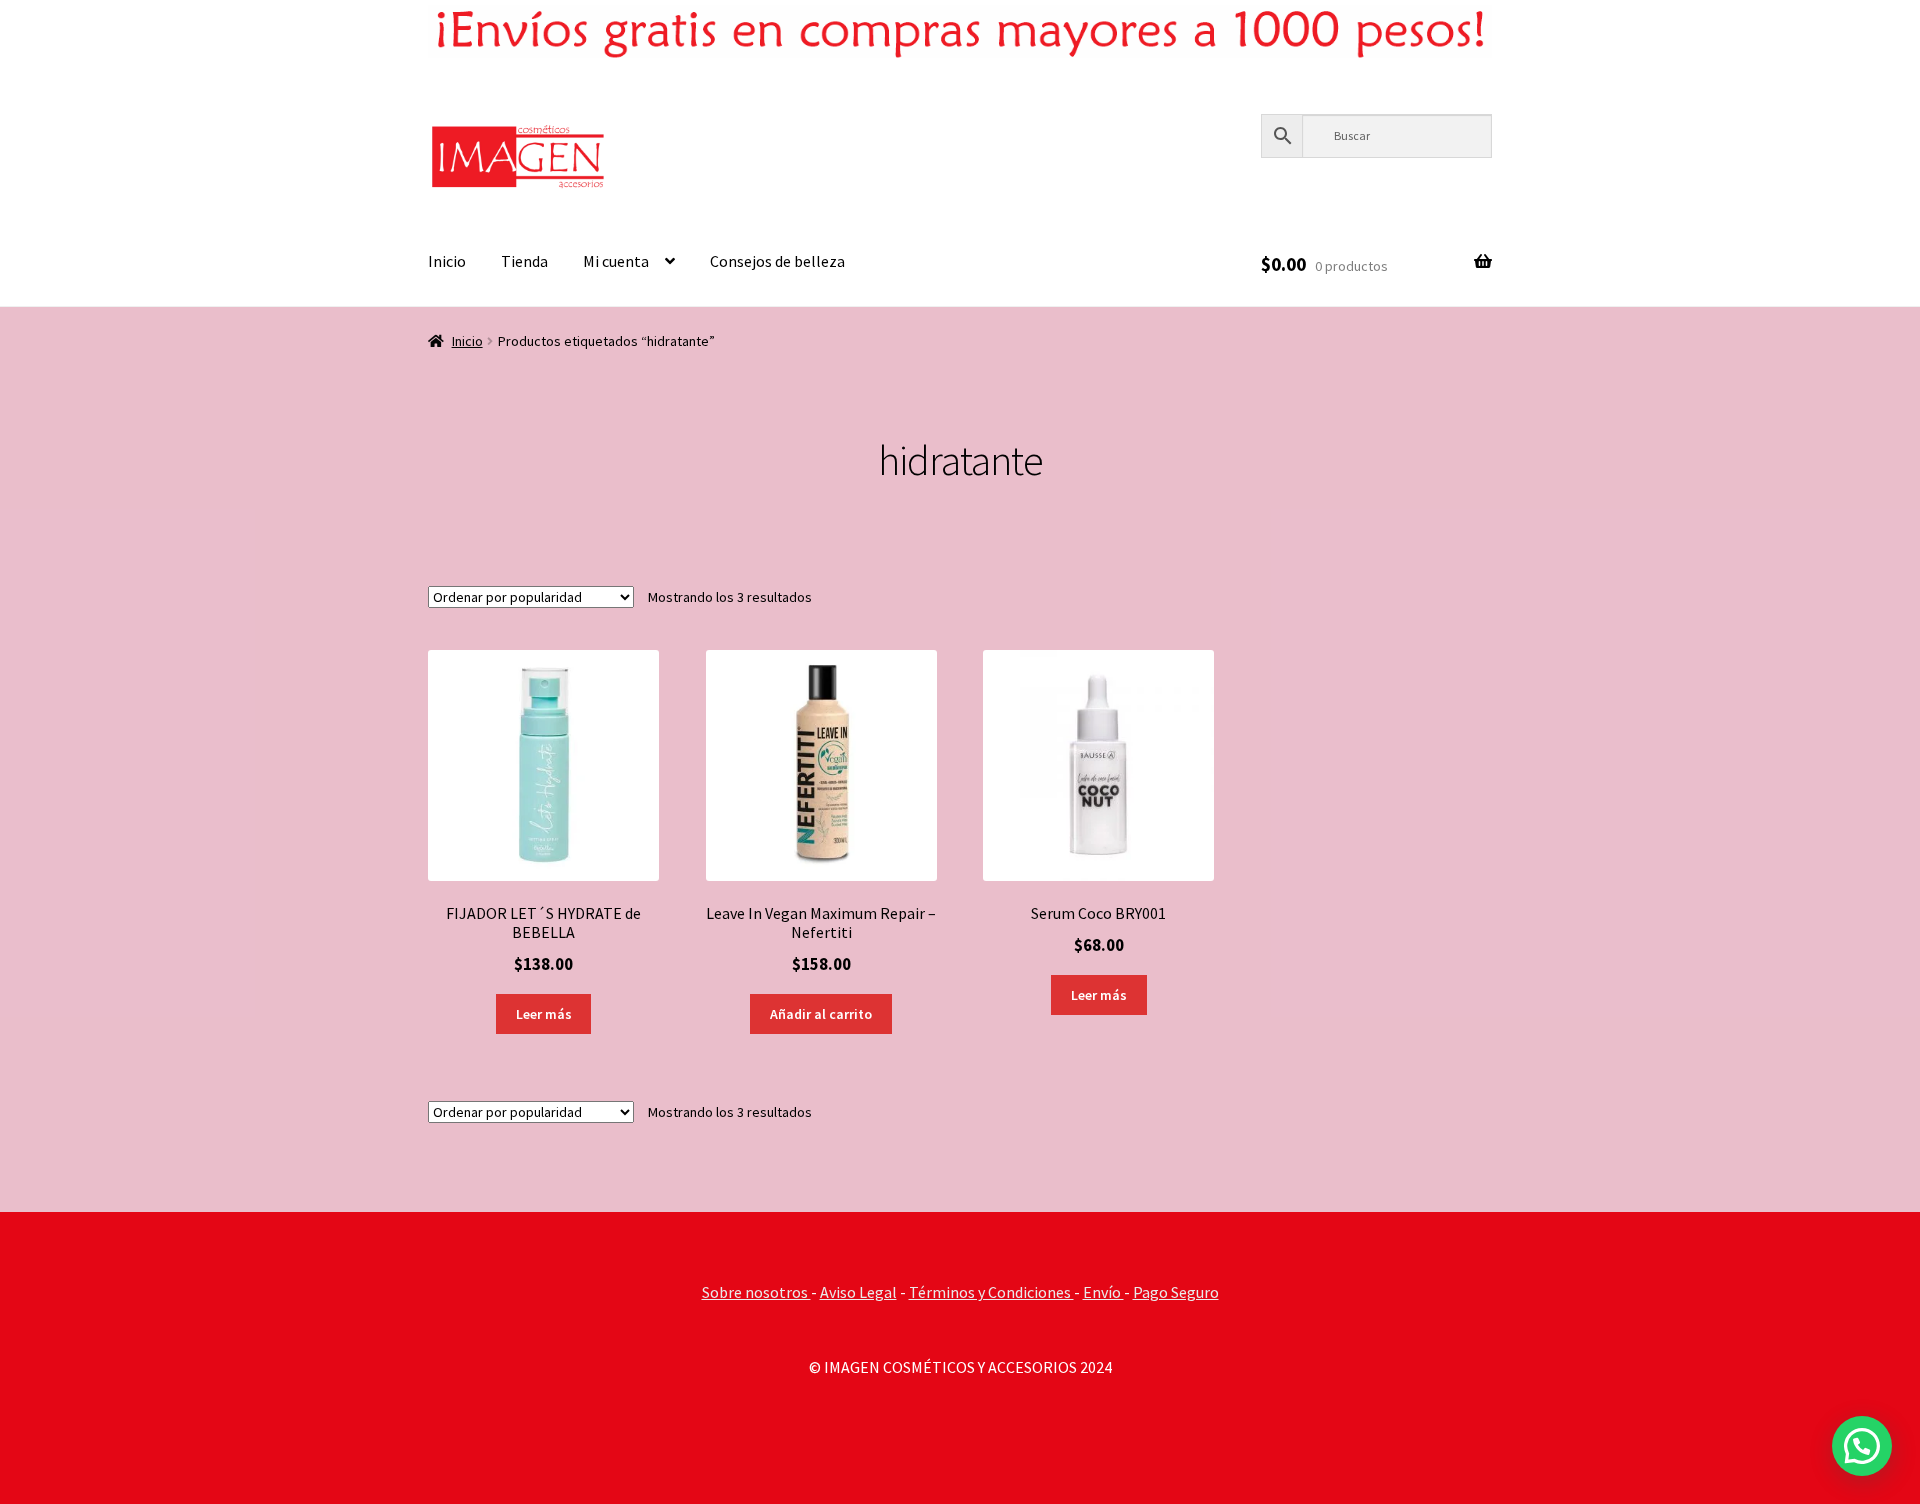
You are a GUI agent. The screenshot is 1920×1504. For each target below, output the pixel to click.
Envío (1103, 1292)
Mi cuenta (616, 261)
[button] (1862, 1446)
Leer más (544, 1014)
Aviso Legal (858, 1292)
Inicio (447, 261)
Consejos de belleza (777, 261)
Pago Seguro (1176, 1292)
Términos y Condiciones (991, 1292)
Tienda (524, 261)
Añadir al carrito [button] (821, 1014)
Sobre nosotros (756, 1292)
